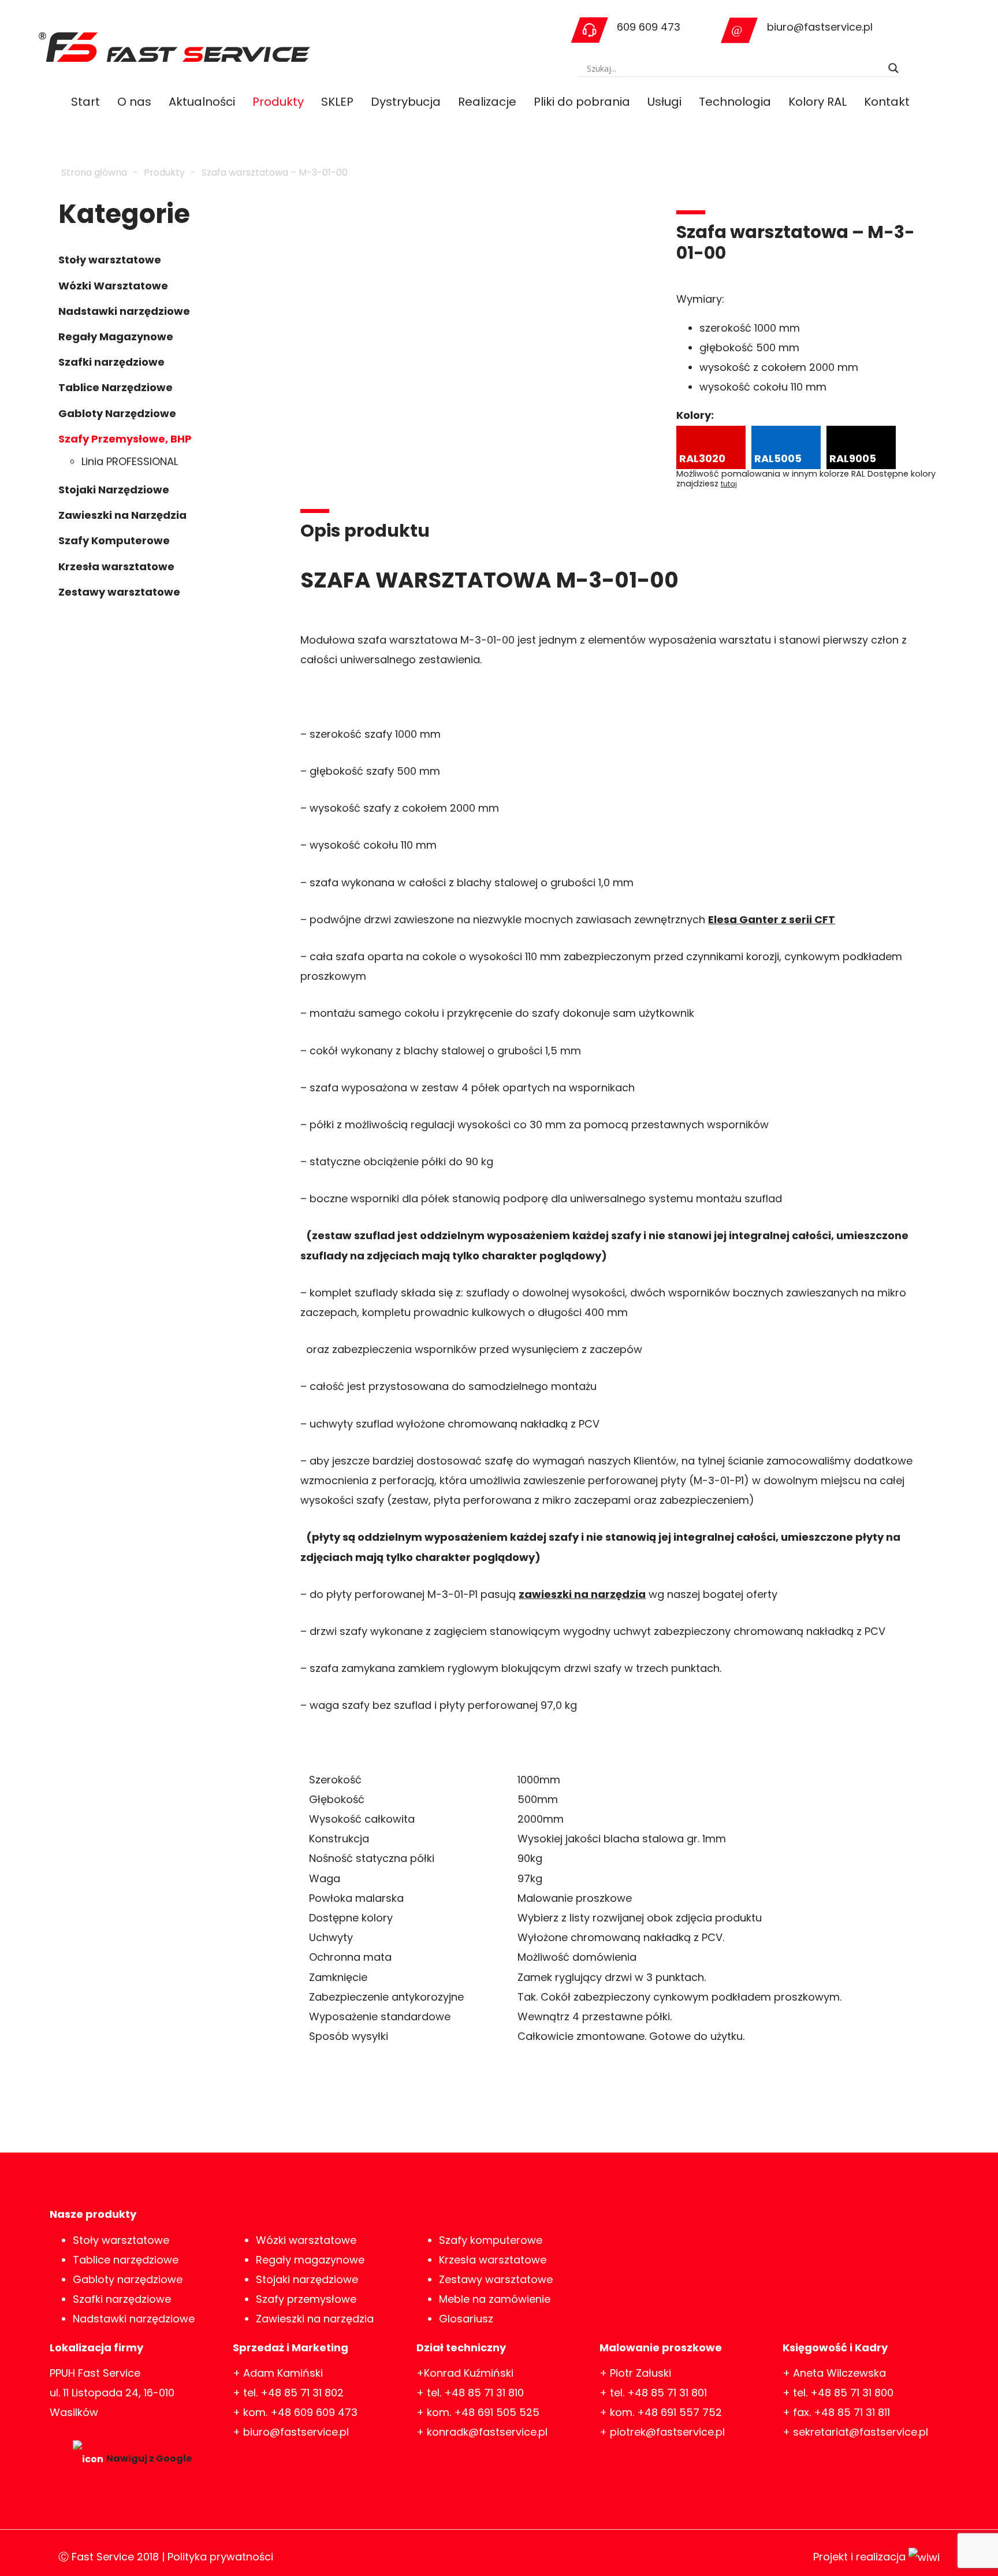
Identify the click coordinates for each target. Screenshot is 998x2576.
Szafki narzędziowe (111, 362)
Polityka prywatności (220, 2557)
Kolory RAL (818, 102)
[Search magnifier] (893, 68)
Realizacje (487, 102)
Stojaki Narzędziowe (114, 490)
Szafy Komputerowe (114, 540)
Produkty (278, 102)
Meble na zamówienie (495, 2299)
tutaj (729, 484)
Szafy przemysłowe (306, 2299)
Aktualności (202, 102)
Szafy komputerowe (491, 2240)
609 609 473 (649, 27)
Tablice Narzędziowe (116, 387)
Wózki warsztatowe (306, 2240)
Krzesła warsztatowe (116, 566)
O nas (134, 102)
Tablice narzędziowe (126, 2260)
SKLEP (337, 102)
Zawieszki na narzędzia (315, 2319)
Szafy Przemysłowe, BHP (125, 439)
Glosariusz (466, 2319)
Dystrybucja (406, 102)
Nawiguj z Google (149, 2458)
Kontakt (887, 102)
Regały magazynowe (310, 2260)
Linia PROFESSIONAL (130, 461)
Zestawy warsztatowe (119, 592)
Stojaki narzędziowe (307, 2279)
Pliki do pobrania (582, 102)
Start (85, 102)
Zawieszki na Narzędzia (122, 515)
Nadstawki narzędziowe (124, 311)
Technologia (735, 102)
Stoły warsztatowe (110, 260)
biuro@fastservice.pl (820, 27)
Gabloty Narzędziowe (117, 413)
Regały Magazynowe (116, 337)
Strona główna (94, 172)
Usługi (664, 102)
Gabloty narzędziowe (128, 2279)
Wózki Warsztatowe (113, 286)
